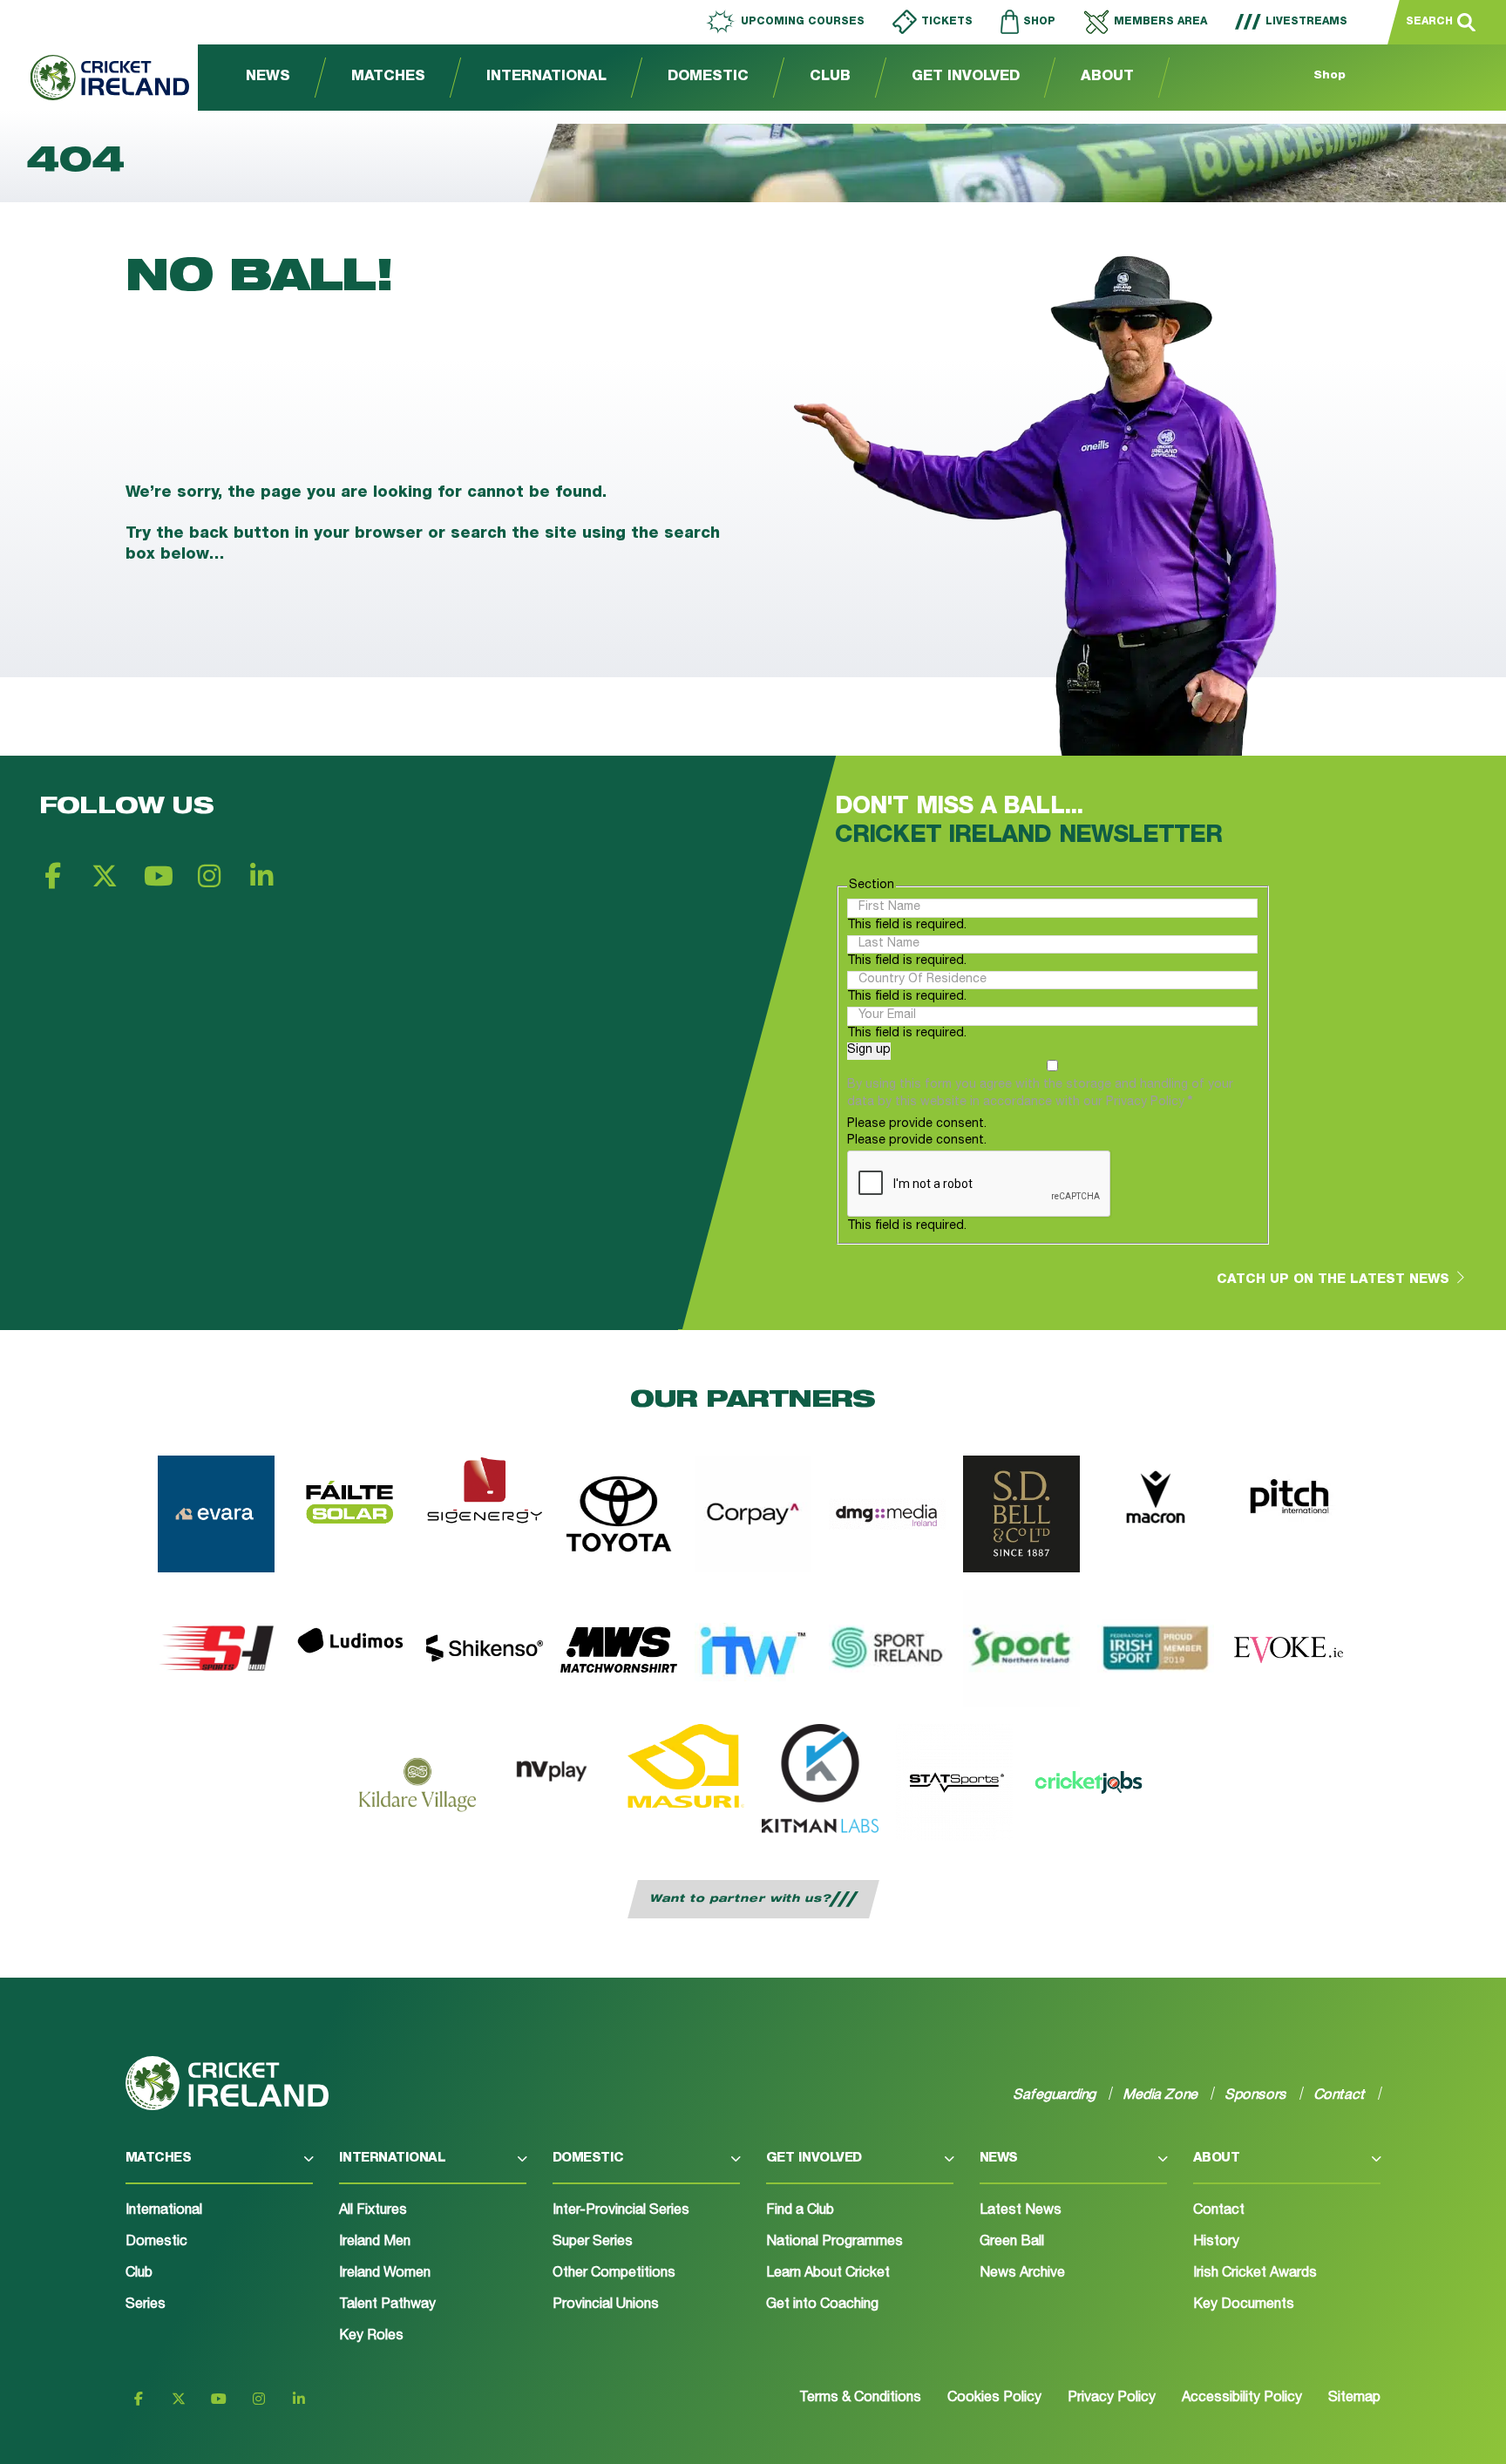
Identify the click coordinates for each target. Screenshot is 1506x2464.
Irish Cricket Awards (1255, 2274)
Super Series (593, 2243)
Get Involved (966, 78)
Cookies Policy (994, 2399)
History (1216, 2243)
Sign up (869, 1050)
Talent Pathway (387, 2305)
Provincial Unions (606, 2305)
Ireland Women (385, 2274)
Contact (1219, 2211)
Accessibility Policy (1242, 2399)
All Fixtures (373, 2211)
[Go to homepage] (95, 78)
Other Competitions (614, 2274)
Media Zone (1161, 2094)
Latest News (1021, 2211)
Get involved (814, 2159)
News (268, 78)
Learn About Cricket (828, 2274)
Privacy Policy (1112, 2399)
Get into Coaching (822, 2305)
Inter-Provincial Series (621, 2211)
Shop (1330, 76)
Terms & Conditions (860, 2399)
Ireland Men (375, 2243)
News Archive (1022, 2274)
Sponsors (1256, 2094)
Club (830, 78)
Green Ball (1012, 2243)
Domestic (708, 78)
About (1107, 78)
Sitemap (1354, 2399)
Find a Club (800, 2211)
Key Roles (371, 2337)
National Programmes (834, 2243)
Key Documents (1244, 2305)
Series (146, 2305)
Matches (388, 78)
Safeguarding (1055, 2094)
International (546, 78)
